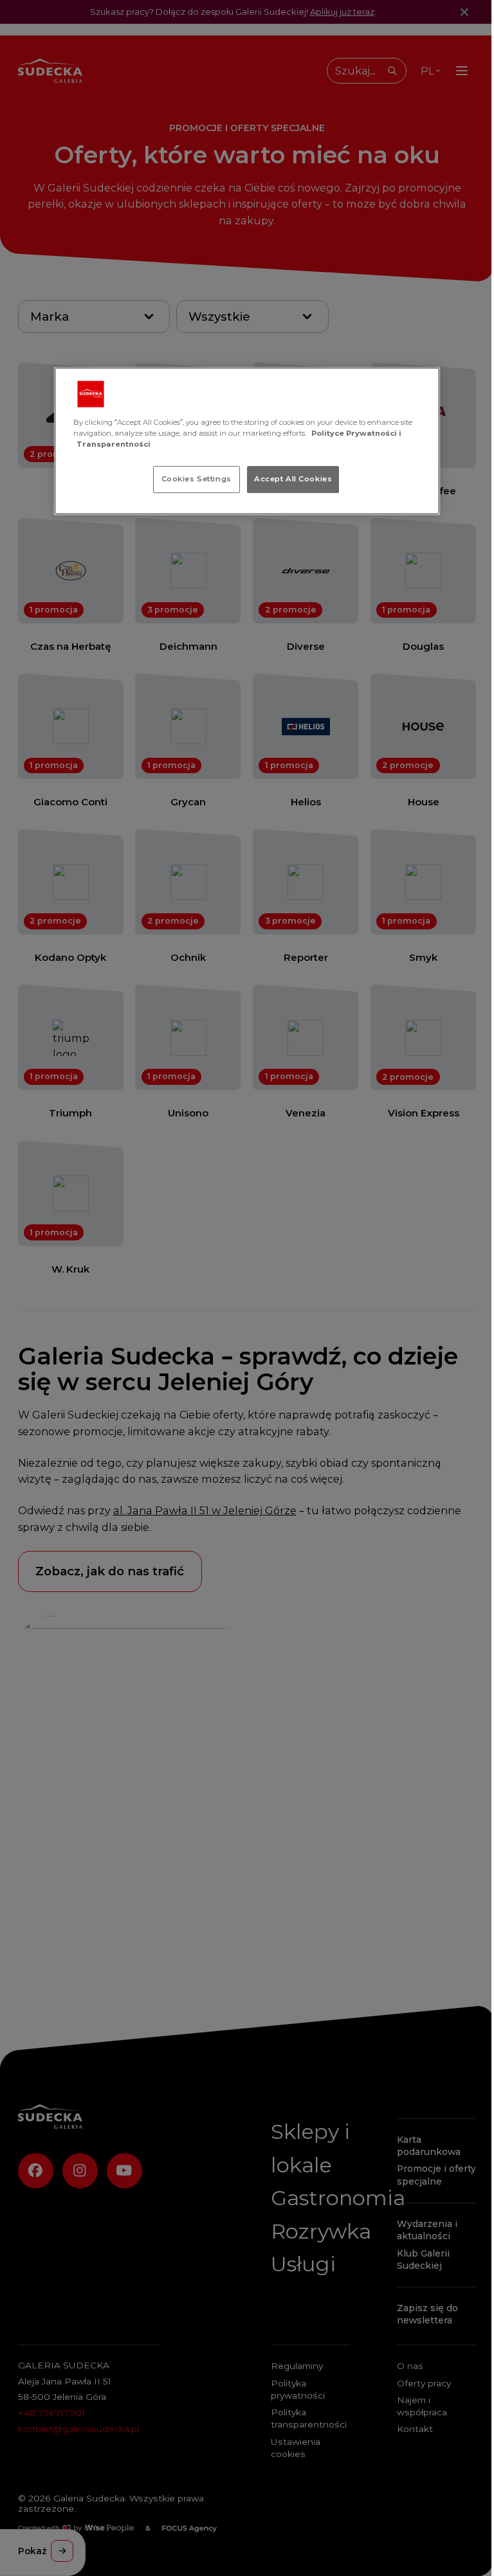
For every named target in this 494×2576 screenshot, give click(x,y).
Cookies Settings (197, 479)
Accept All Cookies (293, 479)
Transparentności (114, 444)
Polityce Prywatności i (356, 433)
